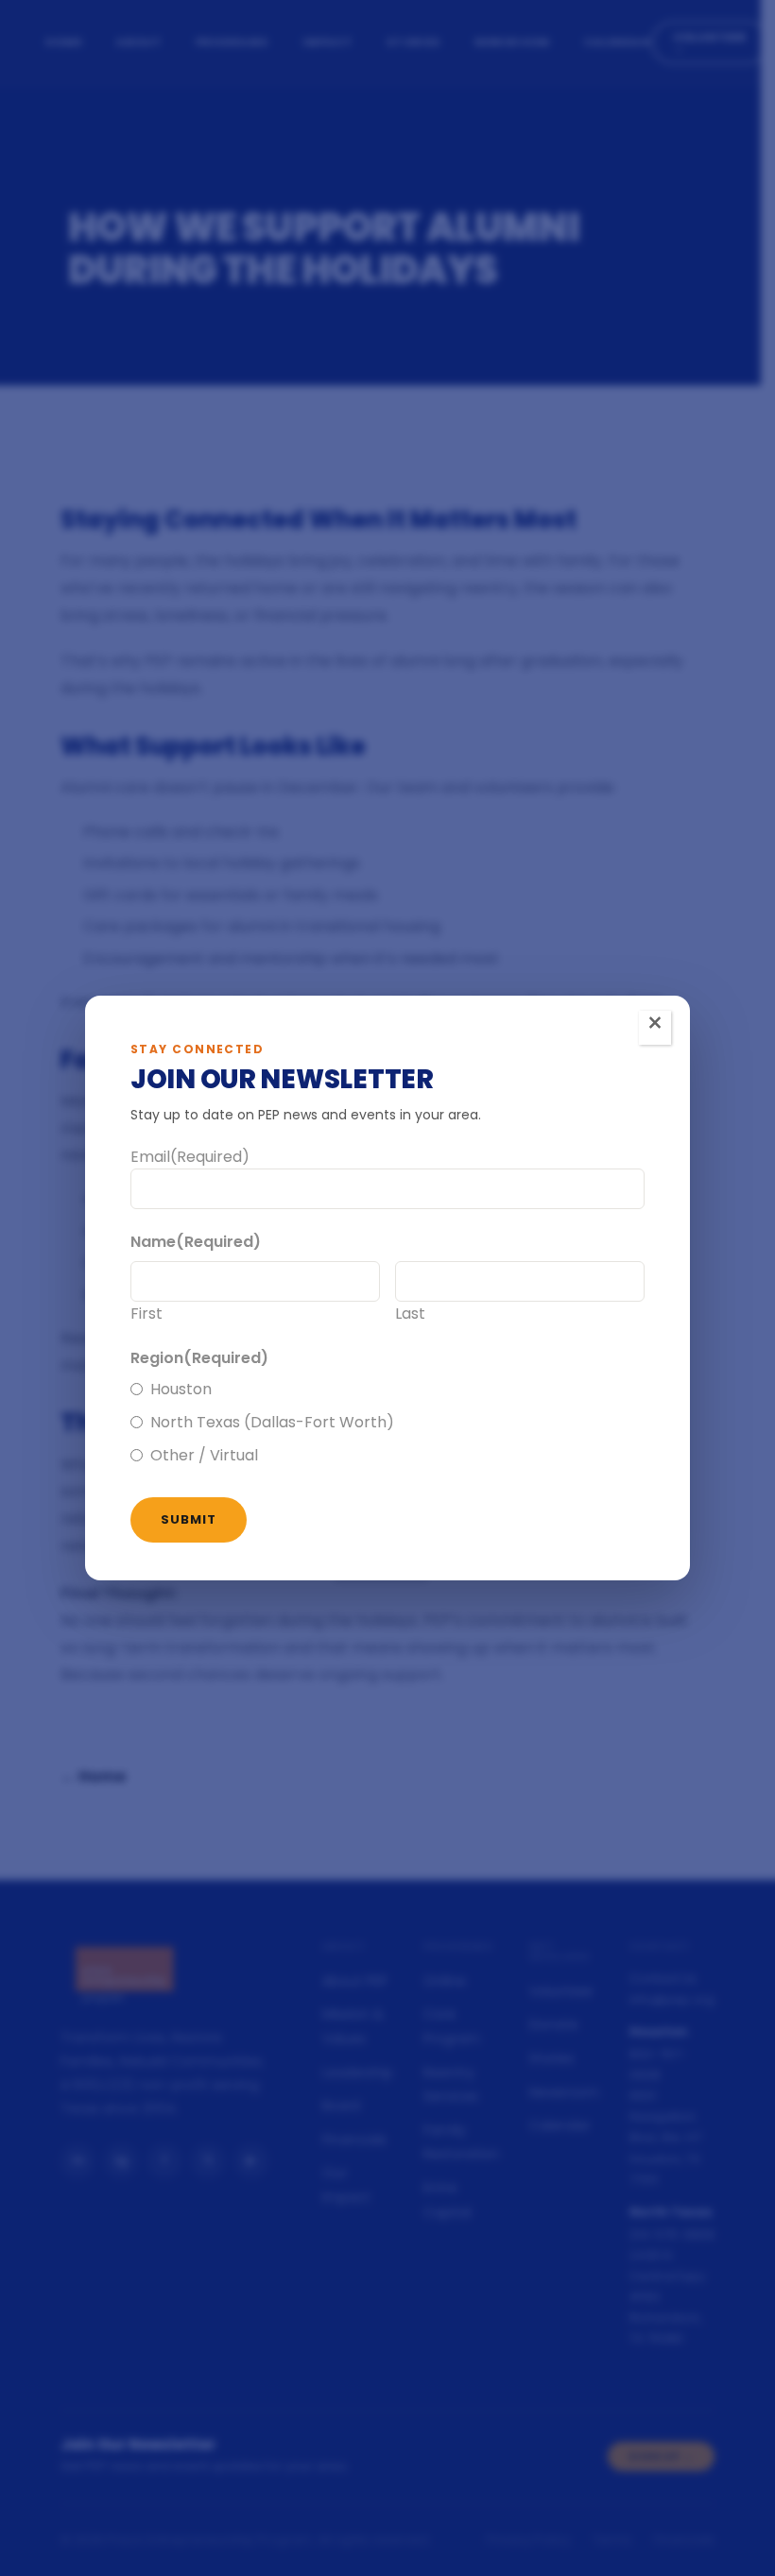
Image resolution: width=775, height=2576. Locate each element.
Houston (181, 1389)
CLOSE (655, 1028)
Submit (189, 1519)
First (146, 1314)
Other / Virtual (204, 1455)
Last (410, 1314)
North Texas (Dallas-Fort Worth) (272, 1422)
